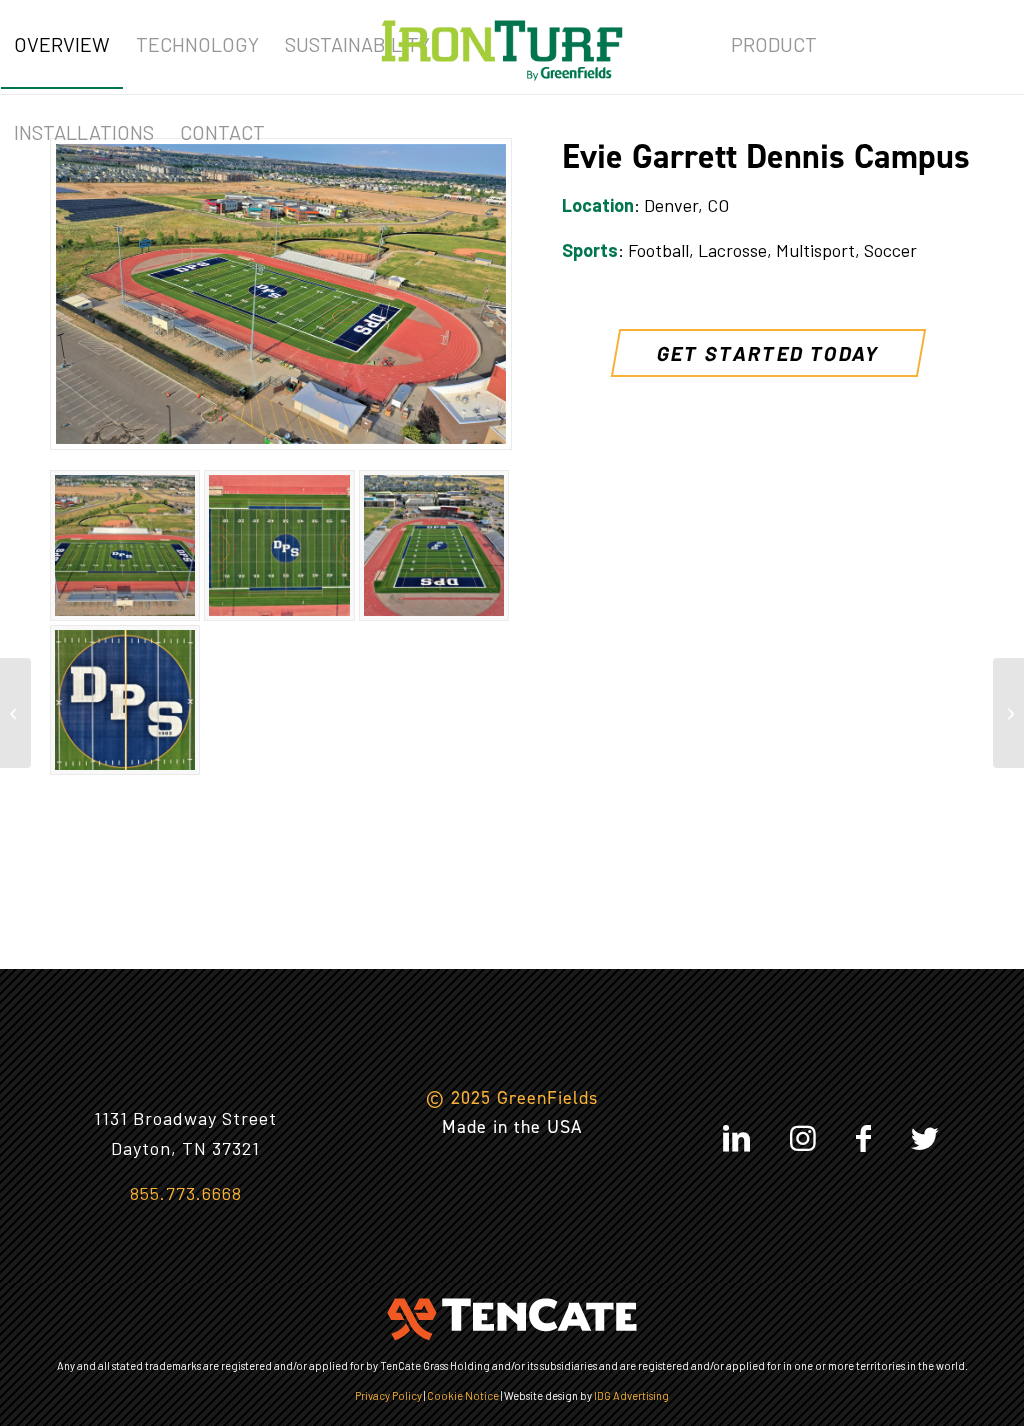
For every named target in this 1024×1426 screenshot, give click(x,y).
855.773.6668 (186, 1193)
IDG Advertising (631, 1395)
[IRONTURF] (502, 44)
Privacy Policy (388, 1395)
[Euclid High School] (1008, 713)
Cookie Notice (463, 1395)
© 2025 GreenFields (512, 1098)
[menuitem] (62, 44)
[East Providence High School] (15, 713)
